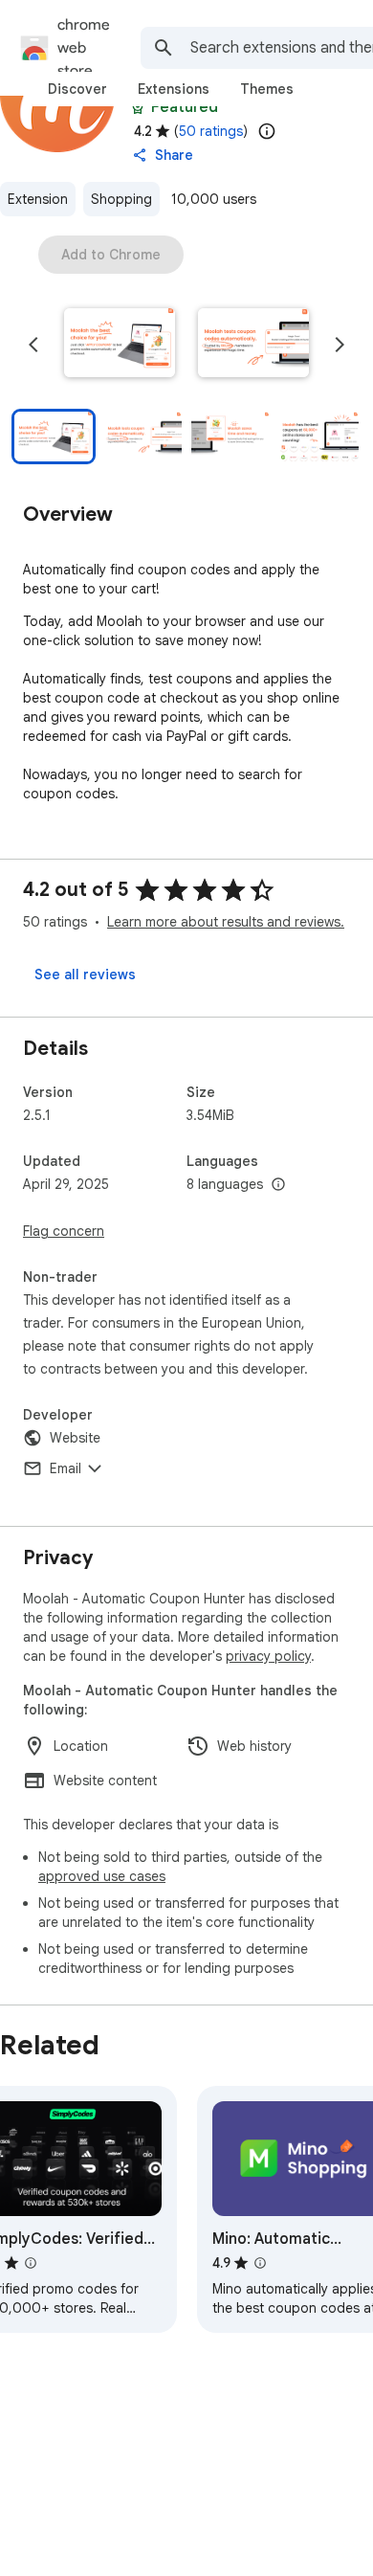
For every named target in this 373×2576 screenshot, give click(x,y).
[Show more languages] (278, 1185)
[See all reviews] (85, 974)
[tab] (77, 89)
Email (66, 1468)
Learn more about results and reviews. (226, 922)
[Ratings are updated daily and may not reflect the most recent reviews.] (267, 131)
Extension (38, 199)
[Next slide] (340, 345)
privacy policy (268, 1656)
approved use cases (102, 1876)
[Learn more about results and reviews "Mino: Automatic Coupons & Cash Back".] (260, 2263)
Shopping (121, 199)
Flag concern (64, 1231)
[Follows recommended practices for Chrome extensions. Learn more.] (138, 107)
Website (75, 1438)
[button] (120, 345)
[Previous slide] (33, 345)
